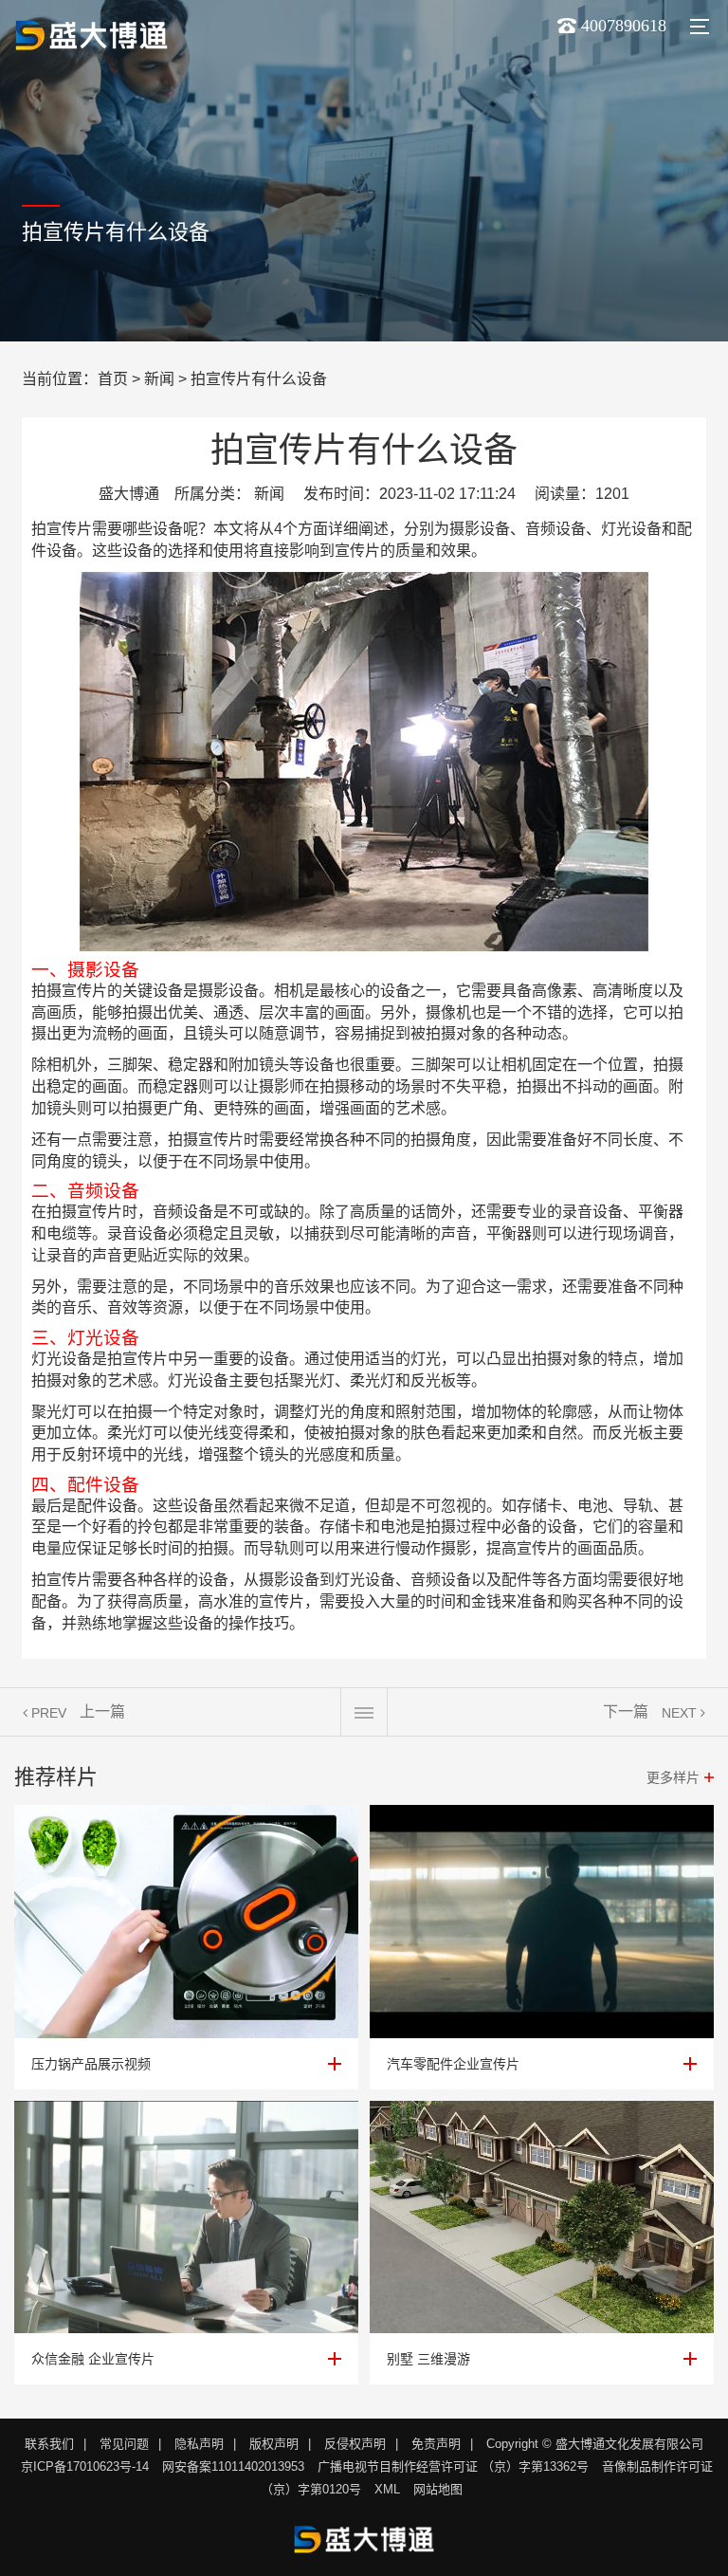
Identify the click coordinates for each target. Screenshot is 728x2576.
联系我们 (49, 2444)
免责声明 (436, 2444)
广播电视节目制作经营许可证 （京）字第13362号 (453, 2466)
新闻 (159, 379)
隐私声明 (199, 2444)
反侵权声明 (355, 2444)
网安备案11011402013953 (233, 2466)
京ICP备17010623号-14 (85, 2466)
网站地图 (438, 2489)
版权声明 (274, 2444)
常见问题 (124, 2444)
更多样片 (673, 1777)
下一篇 (626, 1711)
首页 (113, 379)
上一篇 (102, 1711)
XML (387, 2489)
